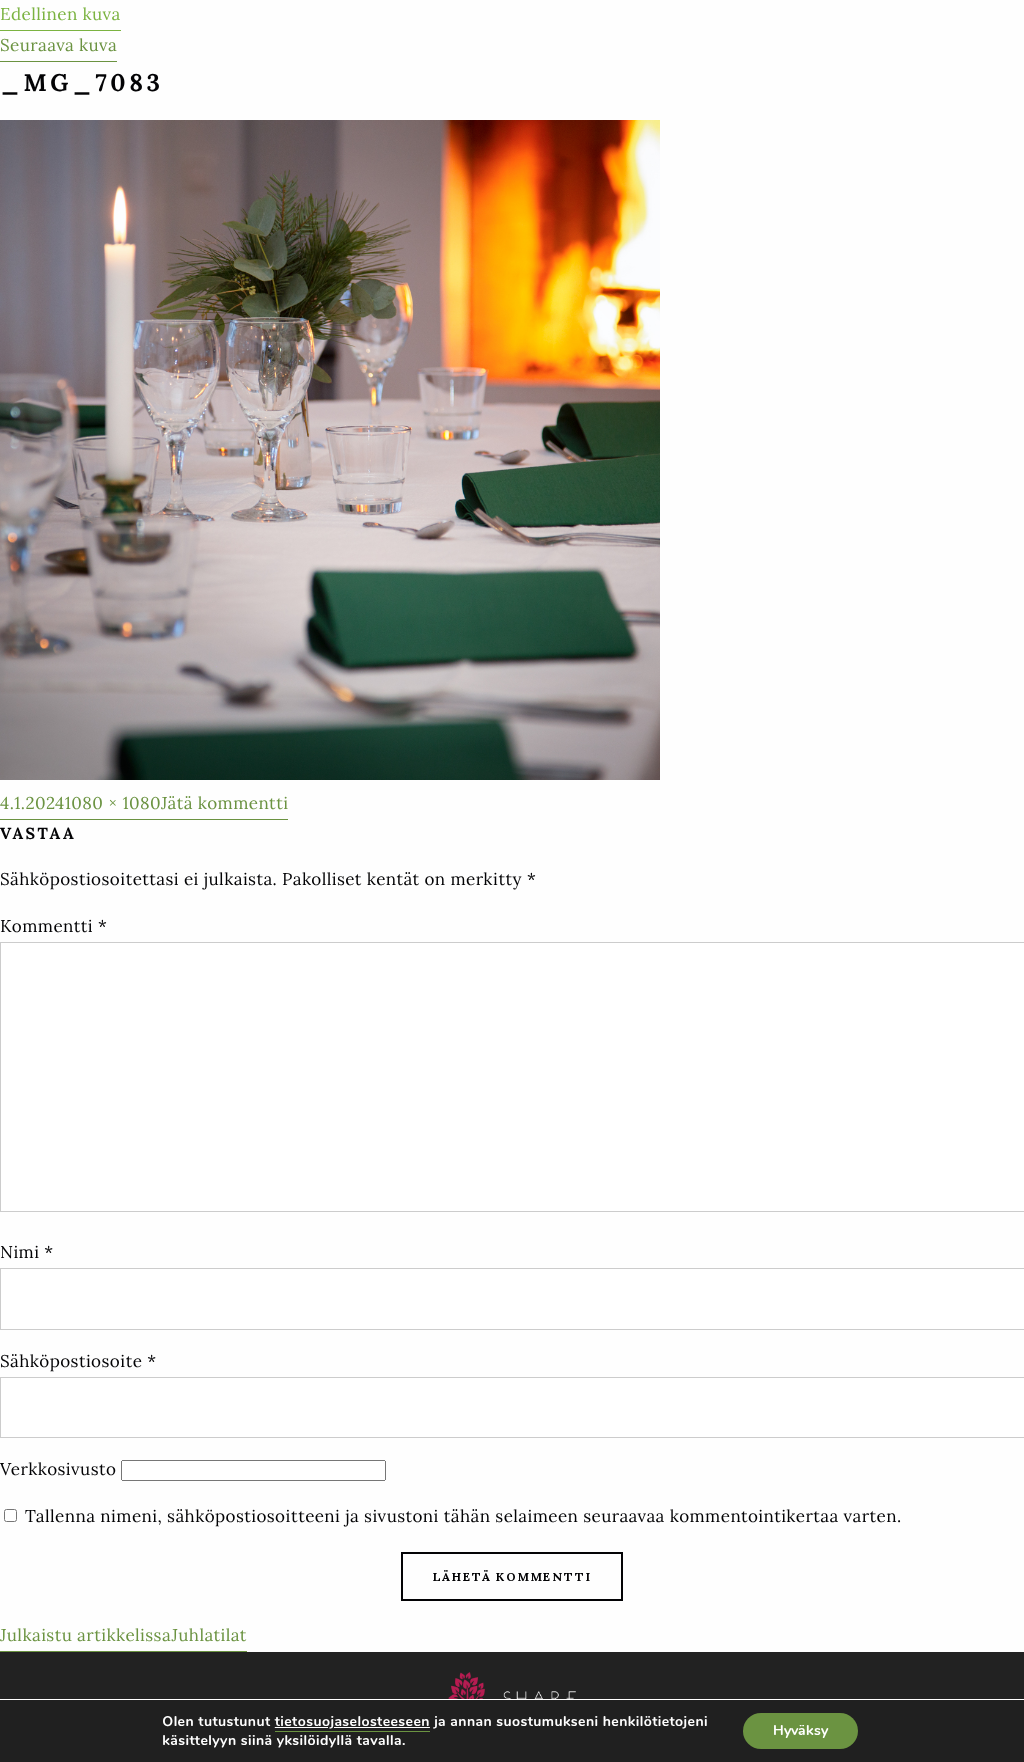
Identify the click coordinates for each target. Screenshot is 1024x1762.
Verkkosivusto (58, 1469)
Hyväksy (800, 1730)
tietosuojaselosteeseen (352, 1722)
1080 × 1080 (113, 803)
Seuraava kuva (58, 45)
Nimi (27, 1252)
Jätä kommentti (224, 805)
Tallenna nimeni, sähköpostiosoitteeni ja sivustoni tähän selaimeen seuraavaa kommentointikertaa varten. (463, 1516)
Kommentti (53, 926)
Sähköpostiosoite (78, 1361)
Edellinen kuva (60, 14)
